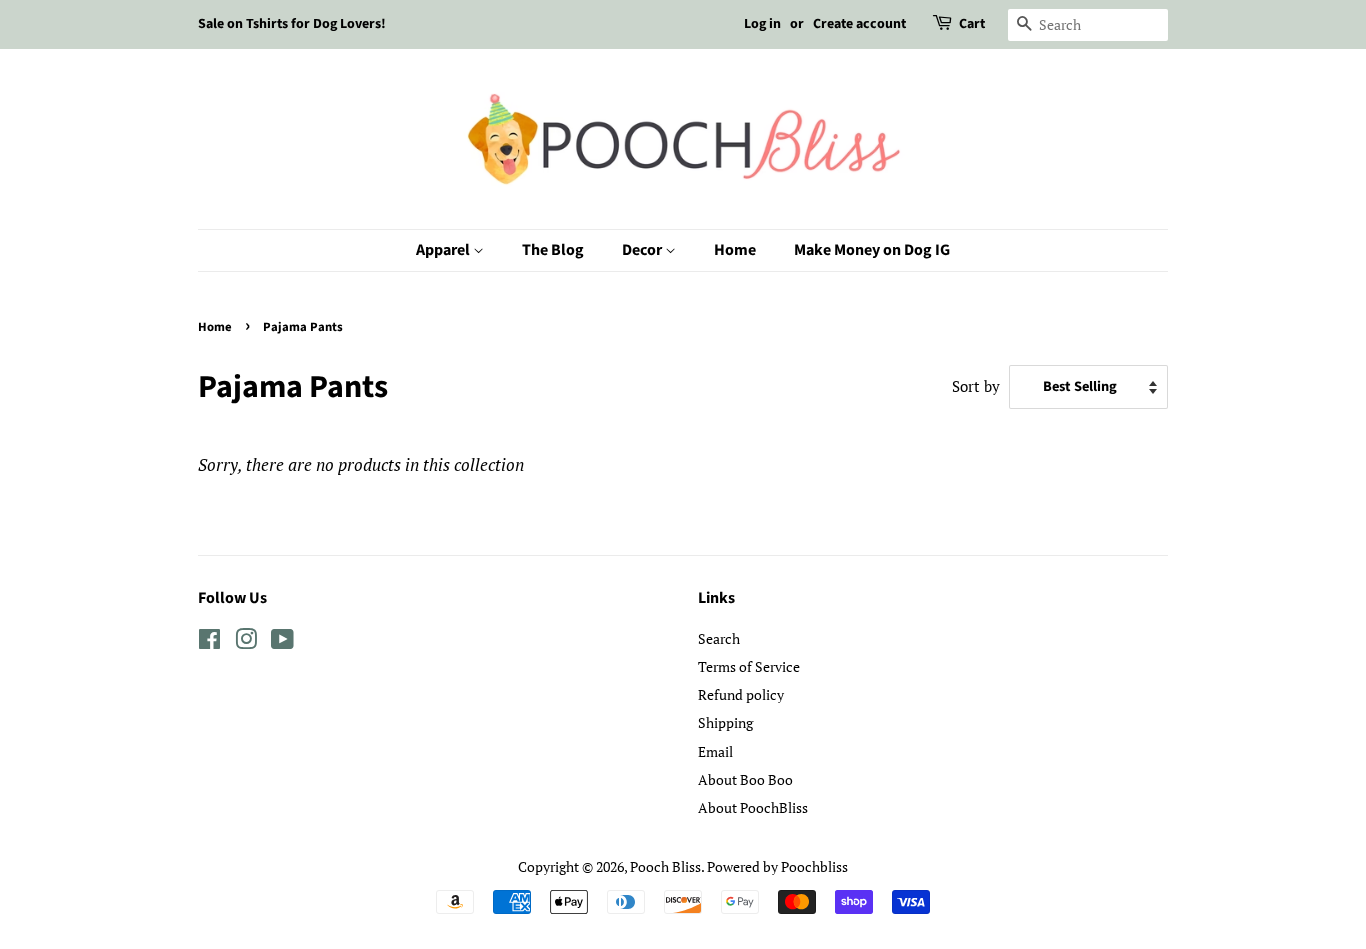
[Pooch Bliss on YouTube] (282, 642)
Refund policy (741, 694)
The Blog (553, 250)
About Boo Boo (745, 779)
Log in (762, 24)
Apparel (444, 250)
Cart (972, 24)
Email (715, 751)
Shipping (725, 722)
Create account (859, 24)
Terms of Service (749, 666)
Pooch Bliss (665, 866)
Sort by (976, 386)
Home (735, 250)
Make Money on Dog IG (872, 250)
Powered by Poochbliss (777, 866)
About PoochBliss (753, 807)
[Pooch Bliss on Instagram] (246, 642)
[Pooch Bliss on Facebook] (209, 642)
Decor (643, 250)
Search (719, 638)
